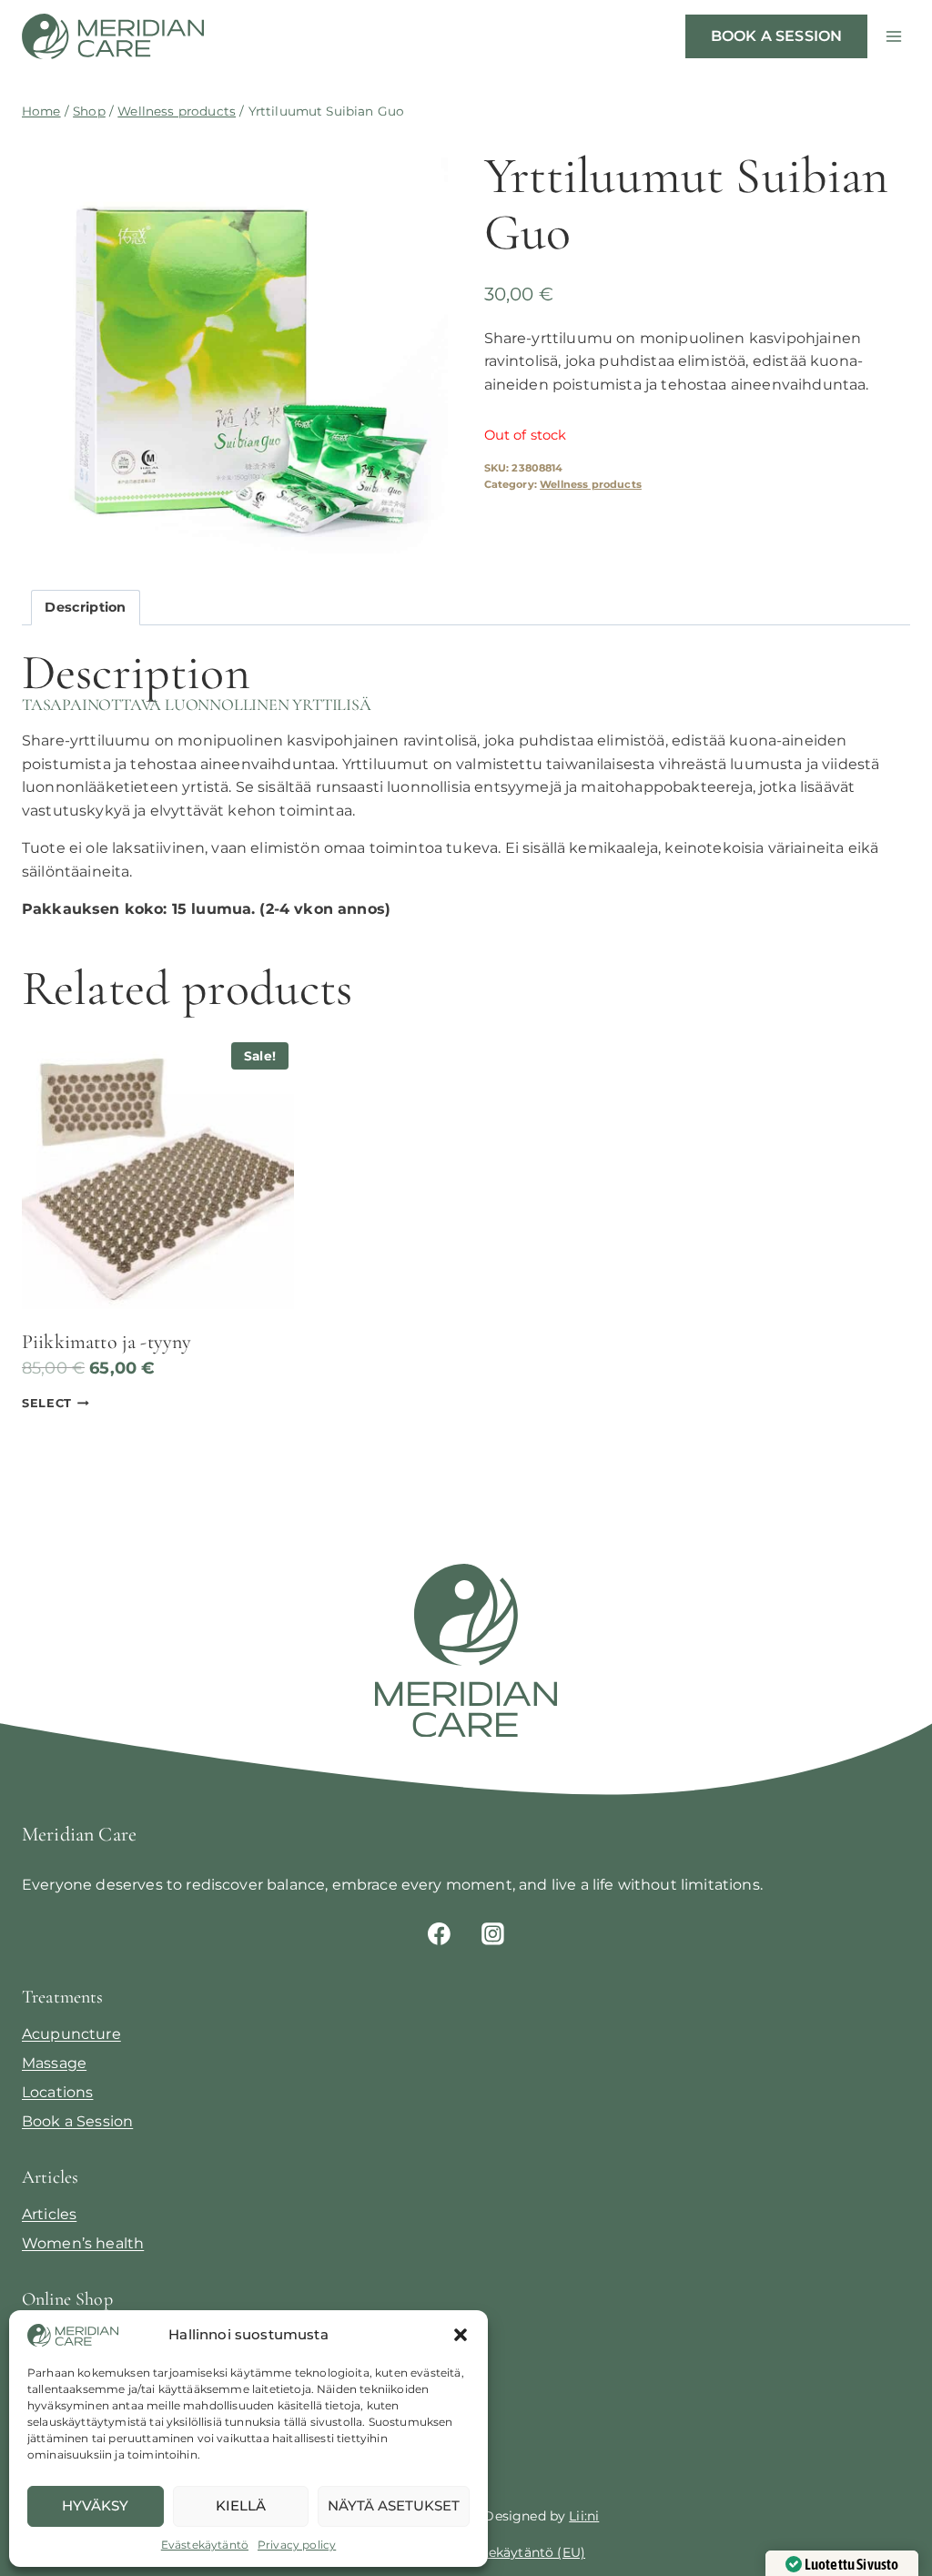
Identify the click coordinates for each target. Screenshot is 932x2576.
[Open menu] (893, 36)
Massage (54, 2063)
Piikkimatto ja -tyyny (106, 1342)
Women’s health (83, 2243)
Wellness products (591, 484)
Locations (57, 2092)
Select (47, 1403)
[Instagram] (493, 1933)
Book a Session (77, 2121)
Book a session (776, 36)
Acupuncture (71, 2034)
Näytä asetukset (394, 2505)
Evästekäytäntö (205, 2545)
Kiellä (241, 2505)
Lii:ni (584, 2516)
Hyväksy (95, 2505)
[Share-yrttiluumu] (235, 347)
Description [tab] (85, 607)
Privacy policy (297, 2545)
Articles (49, 2214)
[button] (461, 2335)
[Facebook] (439, 1933)
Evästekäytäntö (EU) (519, 2552)
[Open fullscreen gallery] (430, 543)
